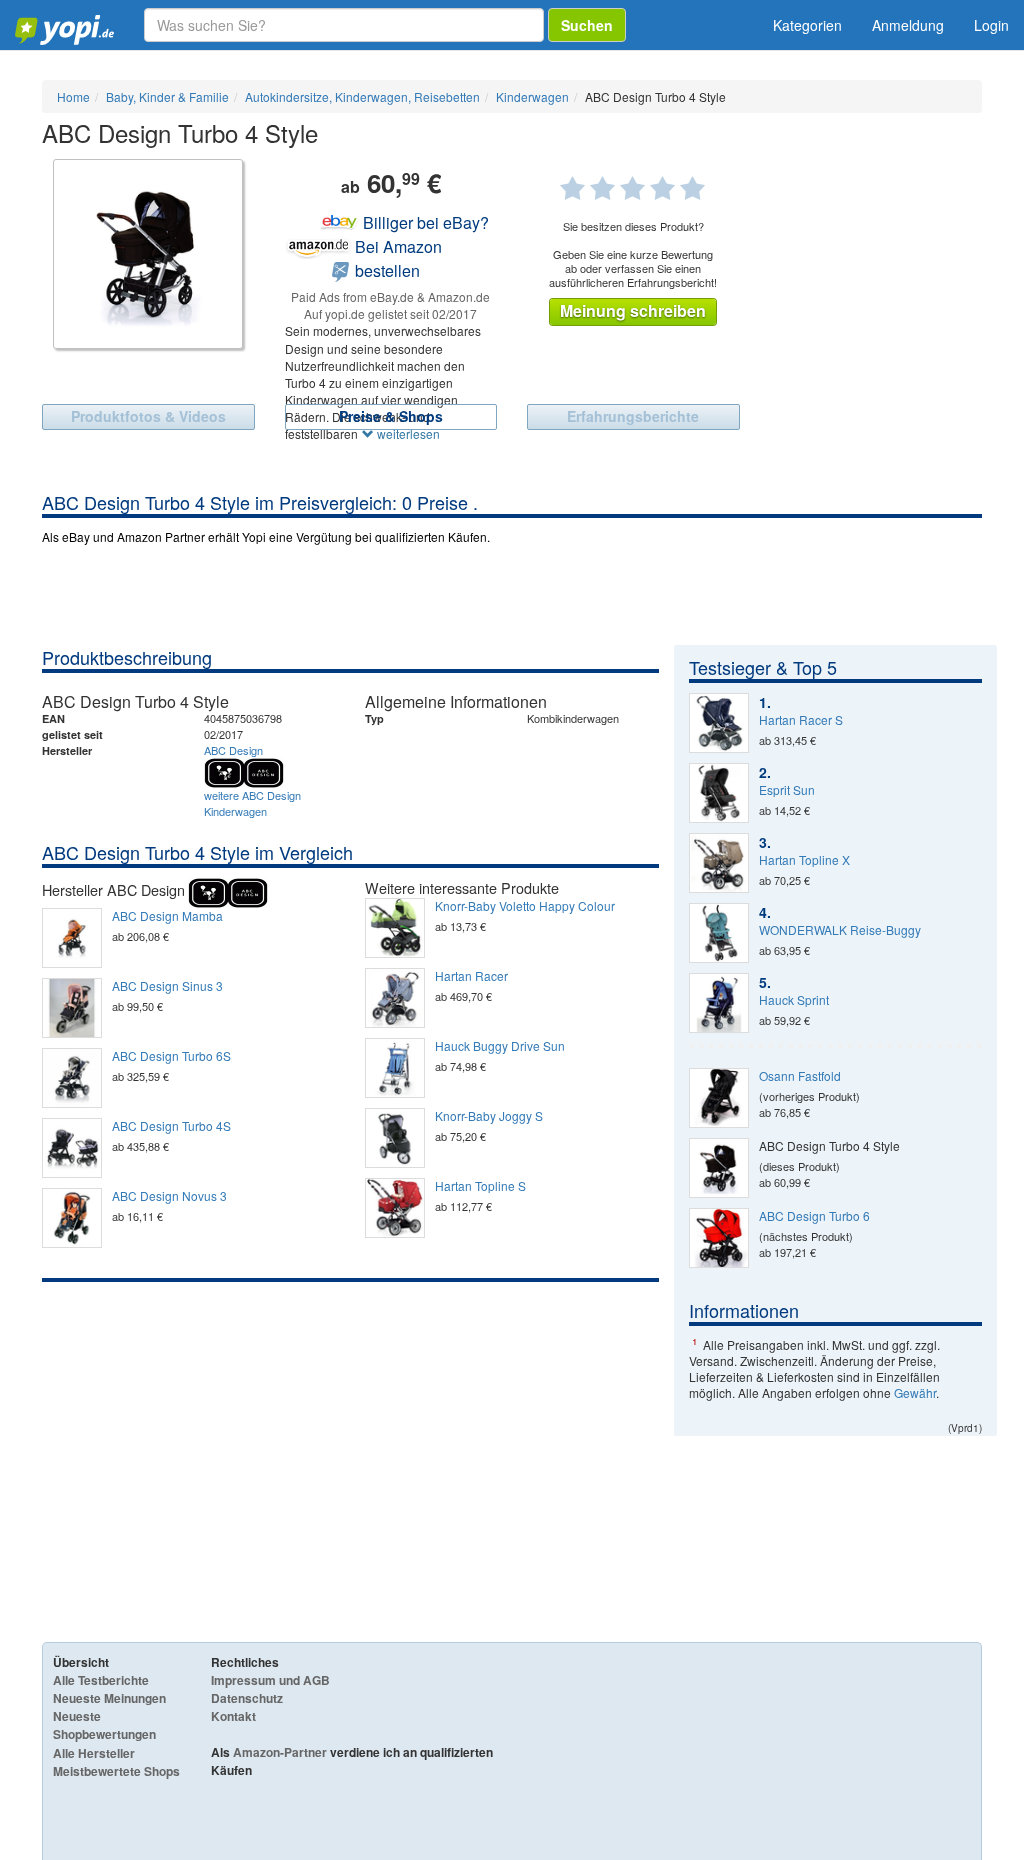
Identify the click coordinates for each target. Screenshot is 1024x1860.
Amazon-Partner (280, 1752)
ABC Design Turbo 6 (814, 1216)
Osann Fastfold (800, 1076)
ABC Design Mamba (167, 916)
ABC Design (233, 750)
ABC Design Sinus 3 (167, 986)
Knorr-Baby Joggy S (489, 1116)
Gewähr (915, 1392)
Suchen (587, 25)
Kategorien (807, 25)
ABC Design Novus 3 (169, 1196)
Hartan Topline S (480, 1186)
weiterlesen (407, 433)
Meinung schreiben (633, 310)
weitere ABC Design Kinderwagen (252, 803)
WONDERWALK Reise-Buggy (840, 930)
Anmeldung (908, 25)
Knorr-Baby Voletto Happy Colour (525, 906)
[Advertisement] (350, 1432)
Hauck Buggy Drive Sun (500, 1046)
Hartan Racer (471, 976)
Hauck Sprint (794, 1000)
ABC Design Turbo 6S (171, 1056)
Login (991, 25)
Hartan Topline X (804, 860)
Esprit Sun (787, 790)
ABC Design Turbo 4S (171, 1126)
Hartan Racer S (801, 720)
